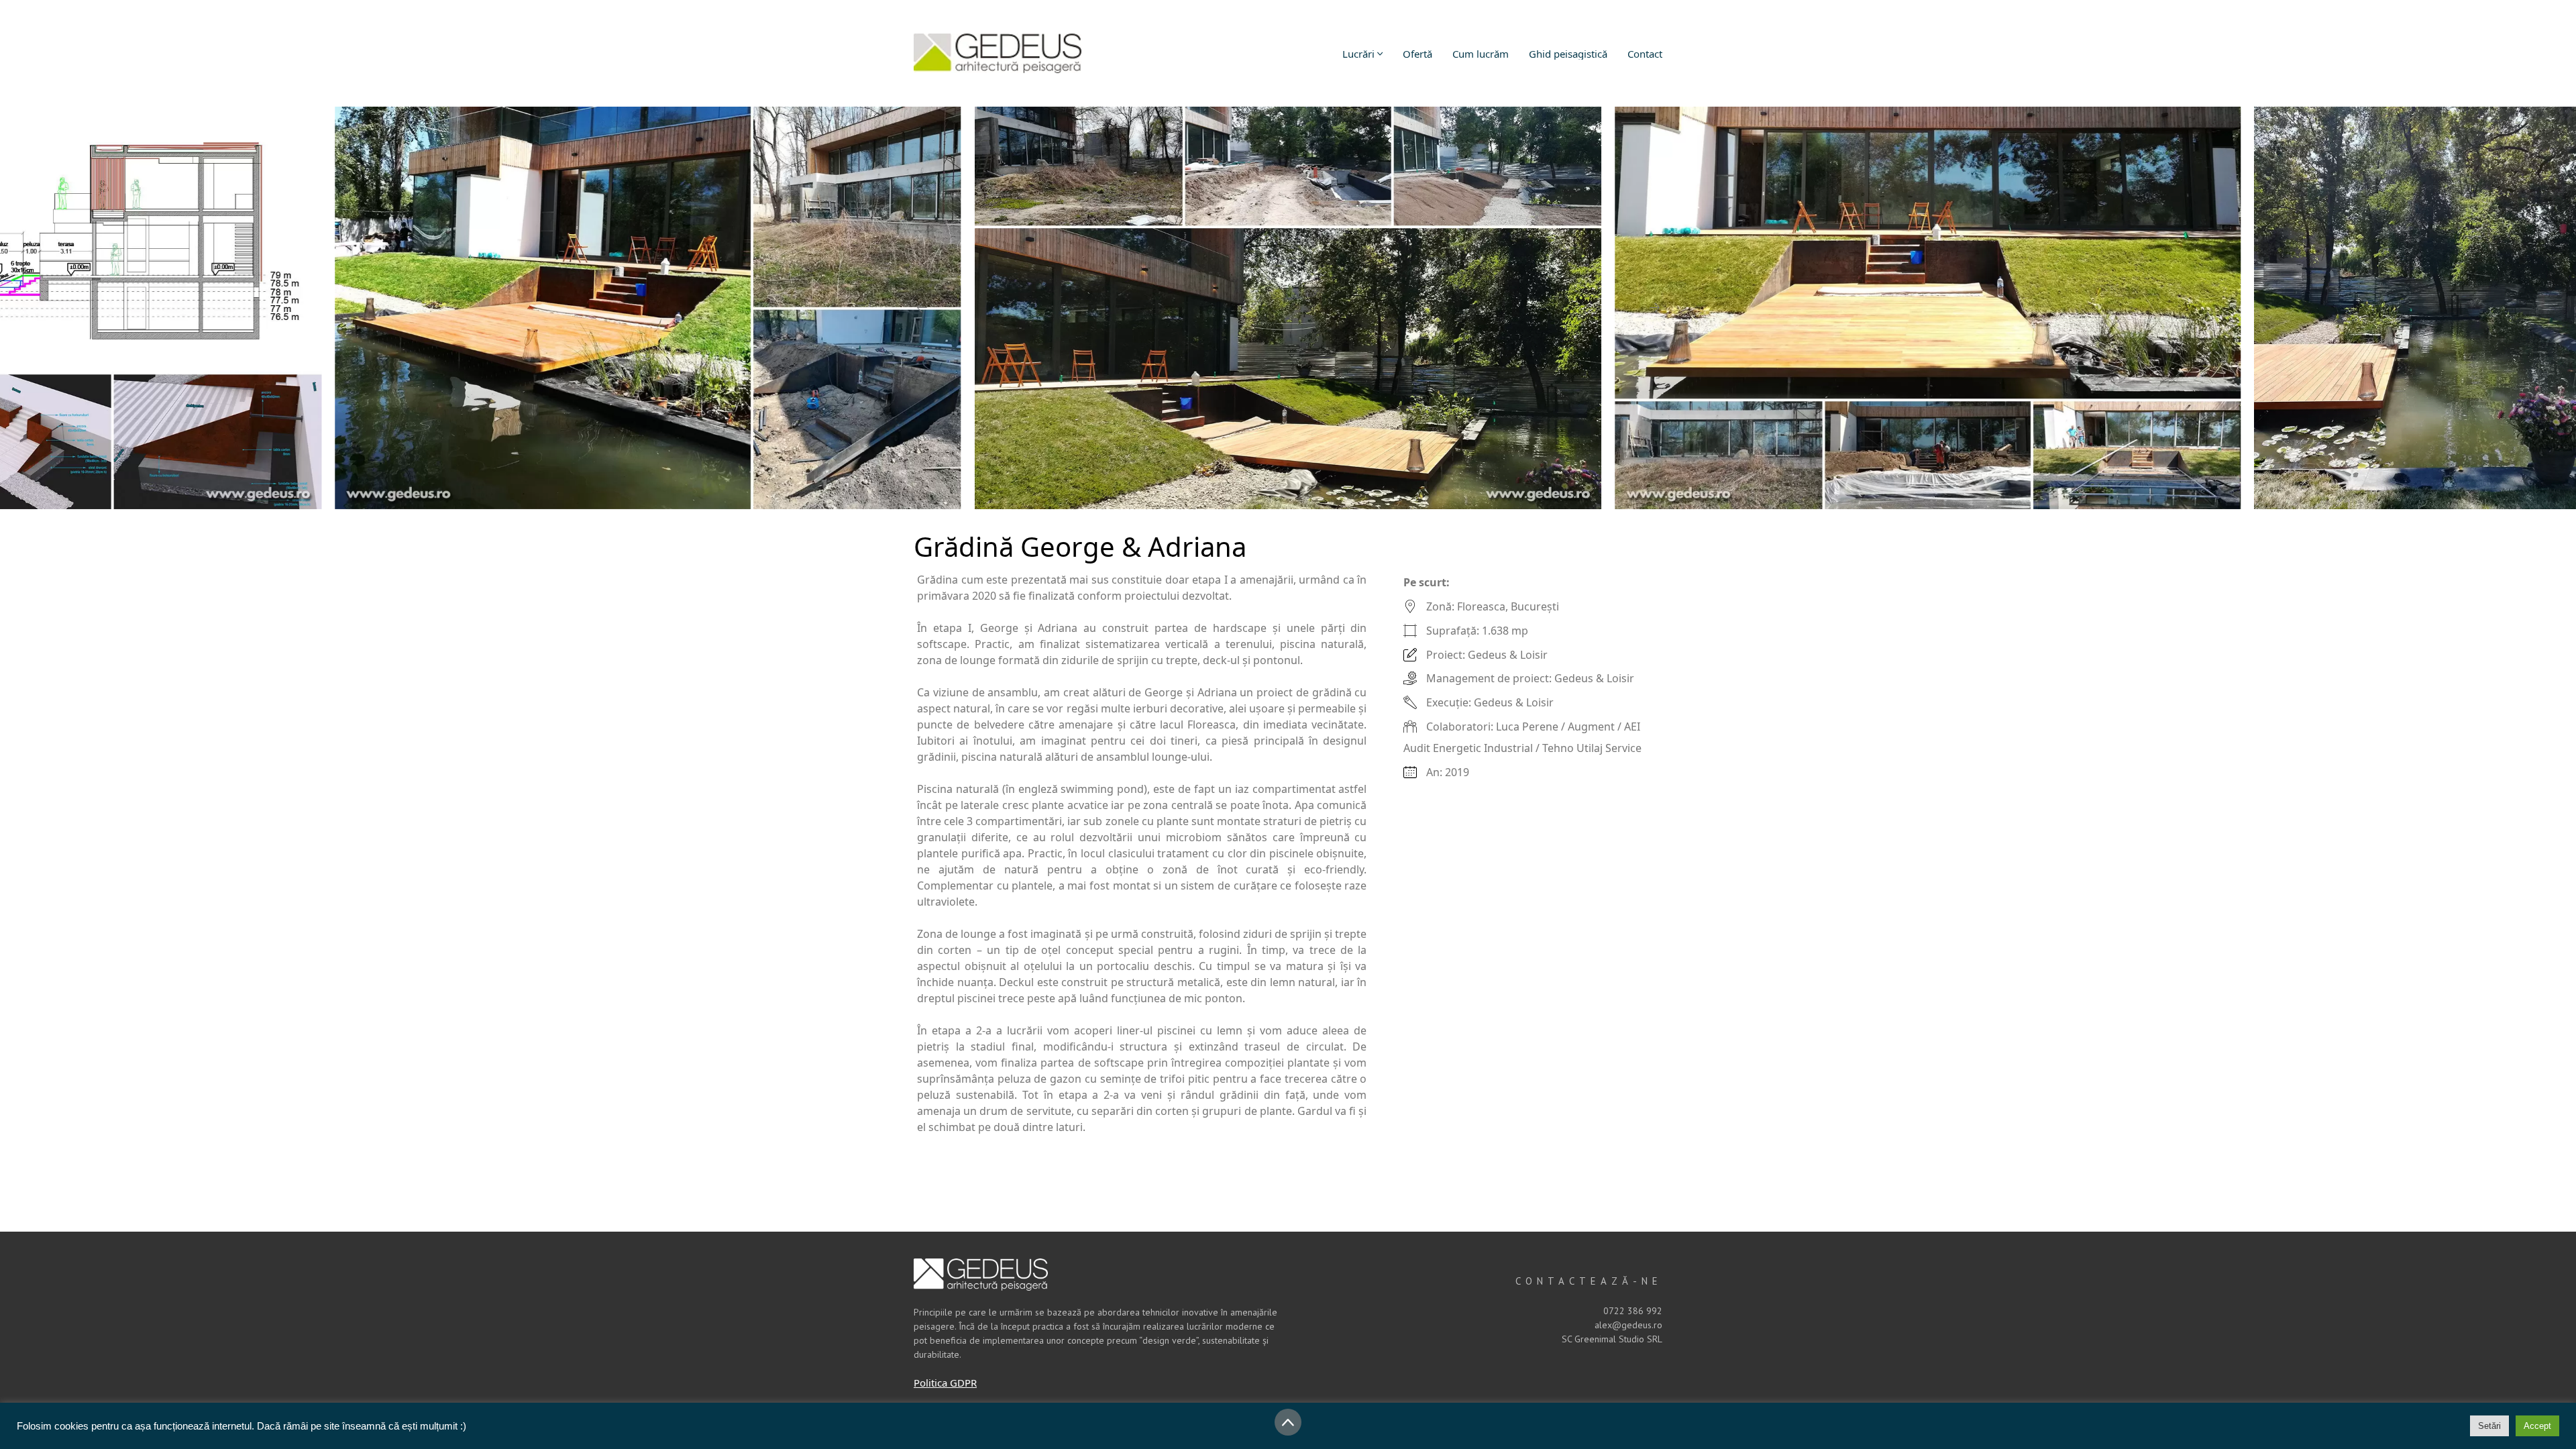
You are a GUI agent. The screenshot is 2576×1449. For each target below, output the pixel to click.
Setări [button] (2489, 1426)
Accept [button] (2537, 1426)
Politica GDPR (945, 1383)
